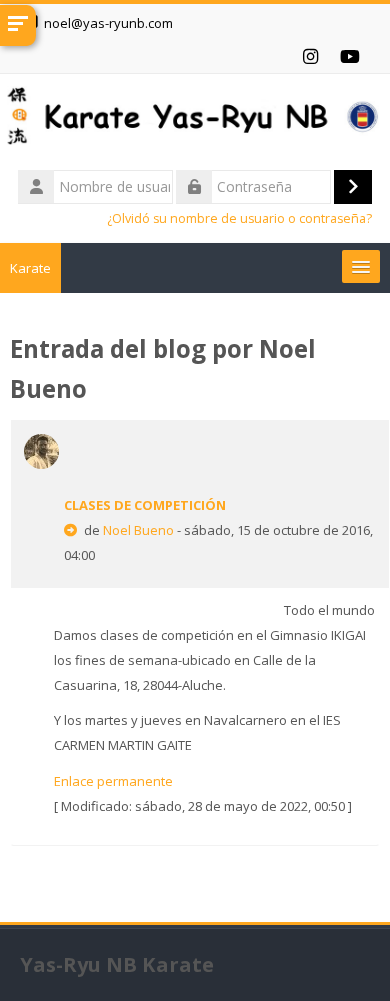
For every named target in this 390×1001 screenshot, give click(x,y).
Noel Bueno (138, 530)
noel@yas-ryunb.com (108, 23)
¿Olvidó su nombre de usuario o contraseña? (239, 218)
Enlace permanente (113, 781)
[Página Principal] (195, 119)
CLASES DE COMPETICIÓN (145, 505)
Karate (30, 268)
